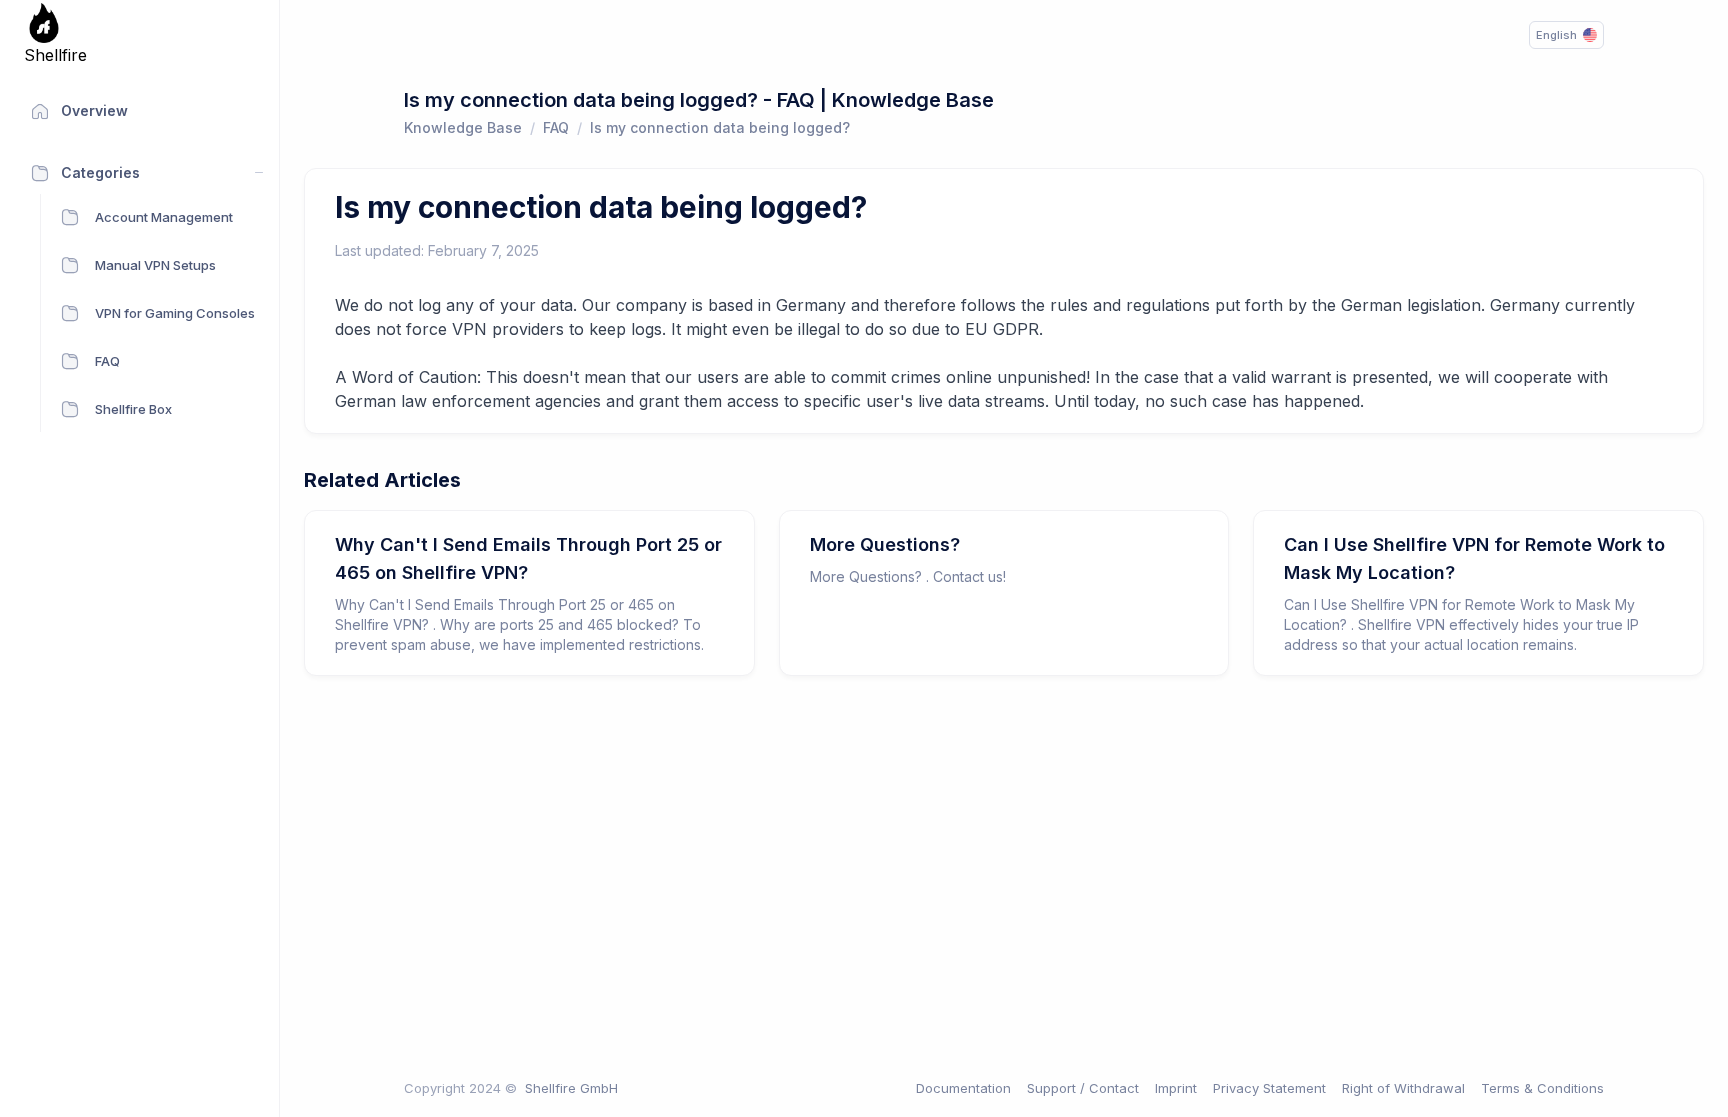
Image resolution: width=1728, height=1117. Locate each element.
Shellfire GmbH (571, 1088)
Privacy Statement (1269, 1088)
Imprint (1176, 1088)
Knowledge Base (463, 127)
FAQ (556, 127)
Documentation (963, 1088)
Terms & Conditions (1542, 1088)
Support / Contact (1083, 1088)
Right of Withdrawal (1403, 1088)
